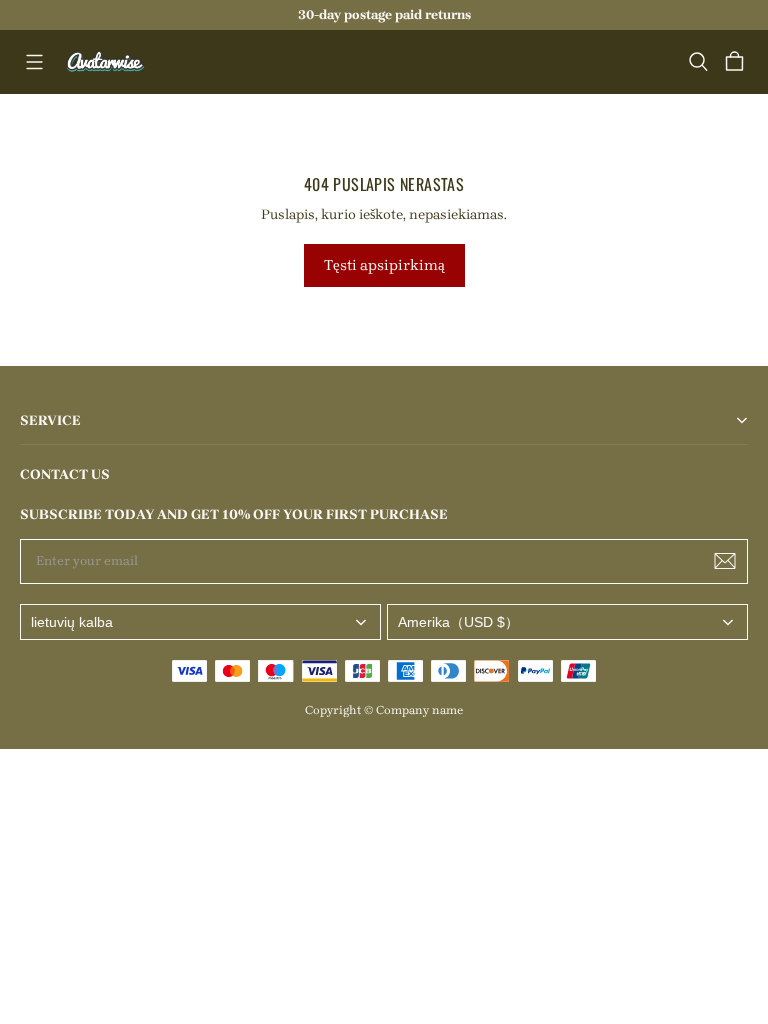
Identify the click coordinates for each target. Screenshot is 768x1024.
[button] (34, 62)
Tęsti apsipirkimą (384, 265)
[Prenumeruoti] (725, 561)
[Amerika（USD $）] (567, 622)
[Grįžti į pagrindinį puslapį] (106, 62)
